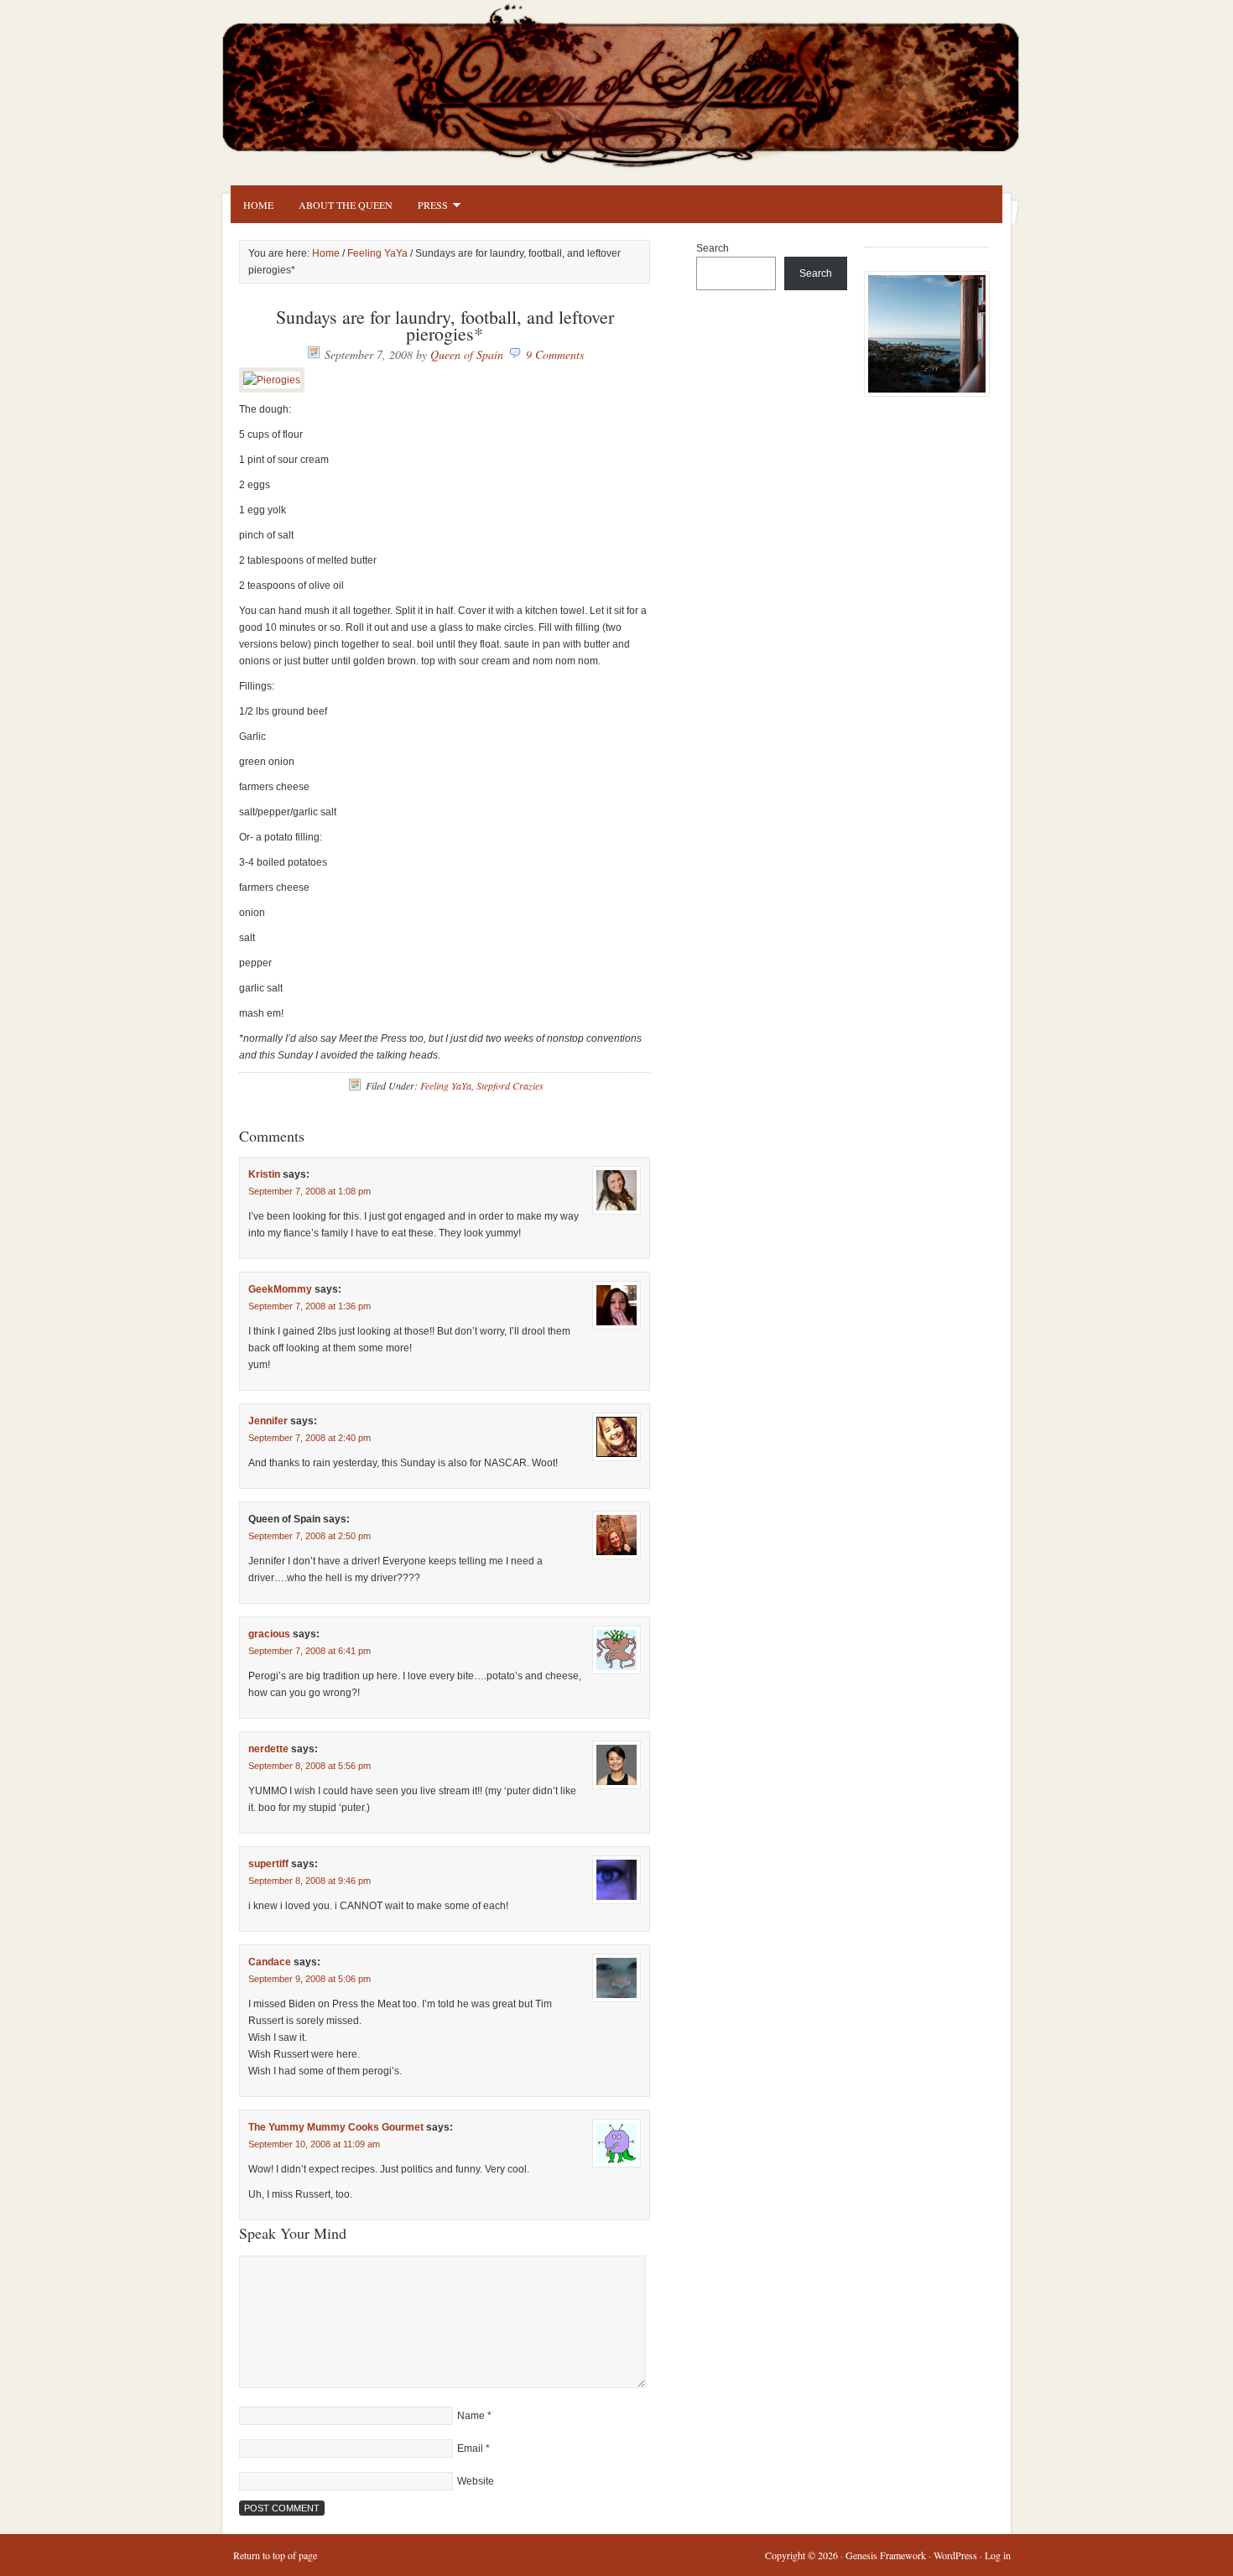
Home (258, 205)
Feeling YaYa (377, 253)
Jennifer (268, 1421)
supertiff (268, 1864)
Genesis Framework (886, 2555)
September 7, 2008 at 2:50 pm (310, 1536)
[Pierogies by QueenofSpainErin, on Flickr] (272, 380)
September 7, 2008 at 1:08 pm (310, 1191)
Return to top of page (275, 2555)
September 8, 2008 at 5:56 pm (310, 1766)
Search (713, 248)
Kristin (264, 1174)
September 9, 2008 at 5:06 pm (310, 1979)
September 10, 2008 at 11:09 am (314, 2144)
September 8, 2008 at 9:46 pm (310, 1881)
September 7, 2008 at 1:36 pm (310, 1306)
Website (476, 2481)
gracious (269, 1634)
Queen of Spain (467, 354)
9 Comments (555, 354)
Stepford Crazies (510, 1085)
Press (427, 207)
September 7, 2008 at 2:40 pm (310, 1438)
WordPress (955, 2555)
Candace (270, 1962)
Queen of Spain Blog (642, 81)
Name (471, 2416)
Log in (998, 2555)
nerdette (268, 1749)
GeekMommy (280, 1289)
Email (470, 2449)
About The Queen (346, 205)
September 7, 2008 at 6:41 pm (310, 1651)
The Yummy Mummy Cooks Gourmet (336, 2127)
